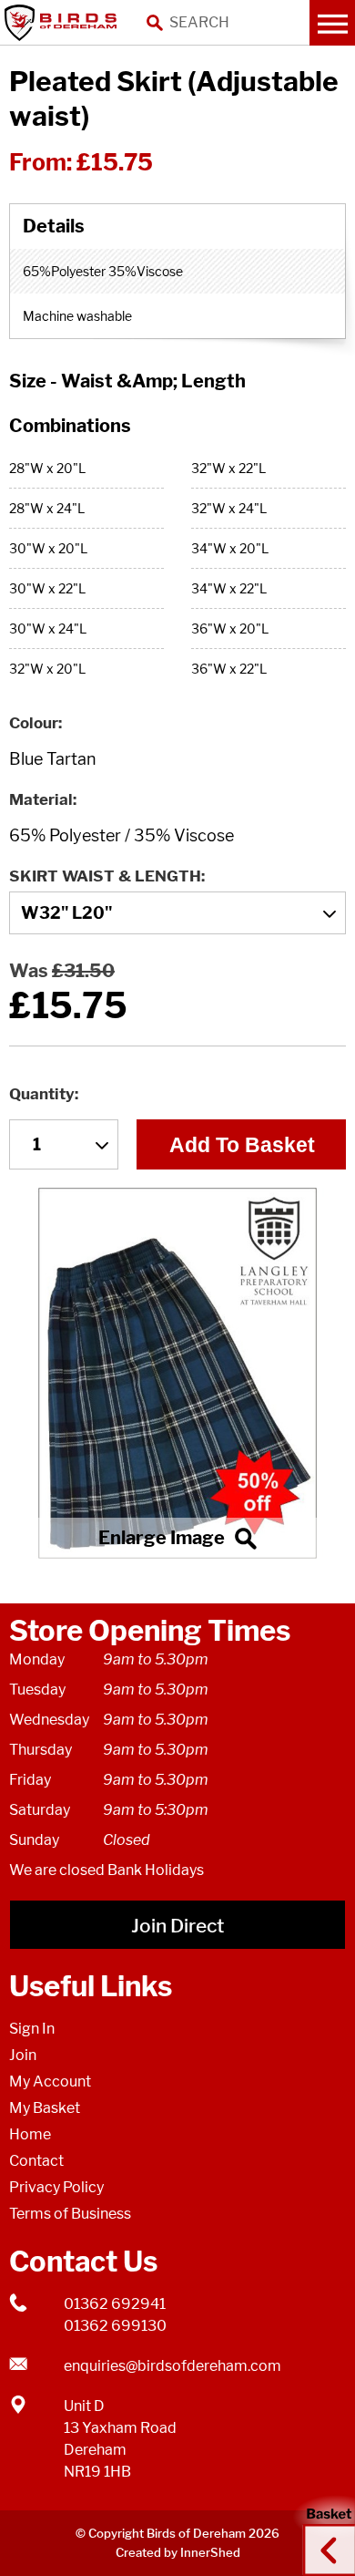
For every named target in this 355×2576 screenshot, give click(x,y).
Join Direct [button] (177, 1926)
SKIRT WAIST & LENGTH (105, 876)
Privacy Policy (56, 2187)
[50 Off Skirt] (177, 1373)
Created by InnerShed (178, 2552)
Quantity (42, 1094)
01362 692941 (115, 2304)
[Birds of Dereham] (64, 23)
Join (23, 2055)
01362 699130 (115, 2326)
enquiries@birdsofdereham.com (172, 2366)
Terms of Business (70, 2214)
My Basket (45, 2108)
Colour (34, 723)
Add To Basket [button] (242, 1145)
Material (41, 799)
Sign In (32, 2029)
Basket (323, 2533)
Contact (36, 2161)
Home (30, 2134)
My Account (50, 2081)
